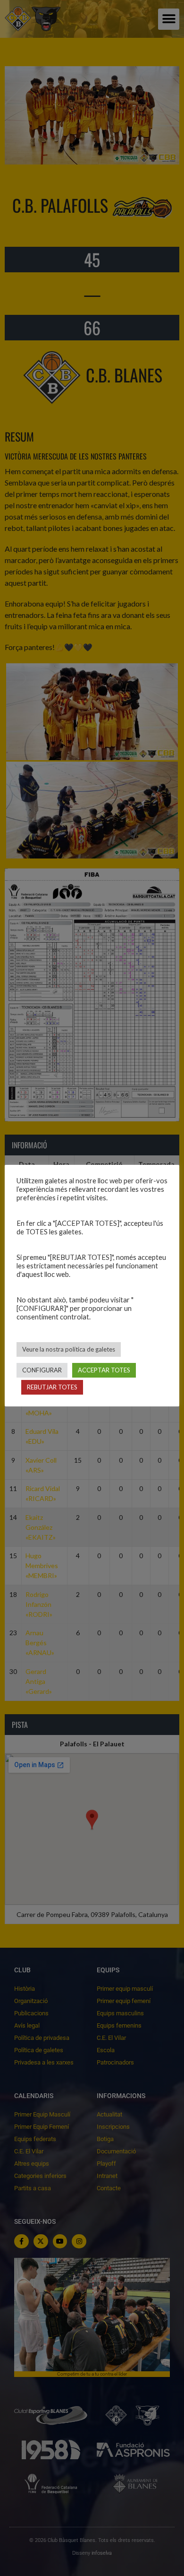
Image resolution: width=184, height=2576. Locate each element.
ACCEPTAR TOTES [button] (104, 1370)
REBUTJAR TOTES (52, 1387)
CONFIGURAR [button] (42, 1370)
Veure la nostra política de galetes (69, 1349)
